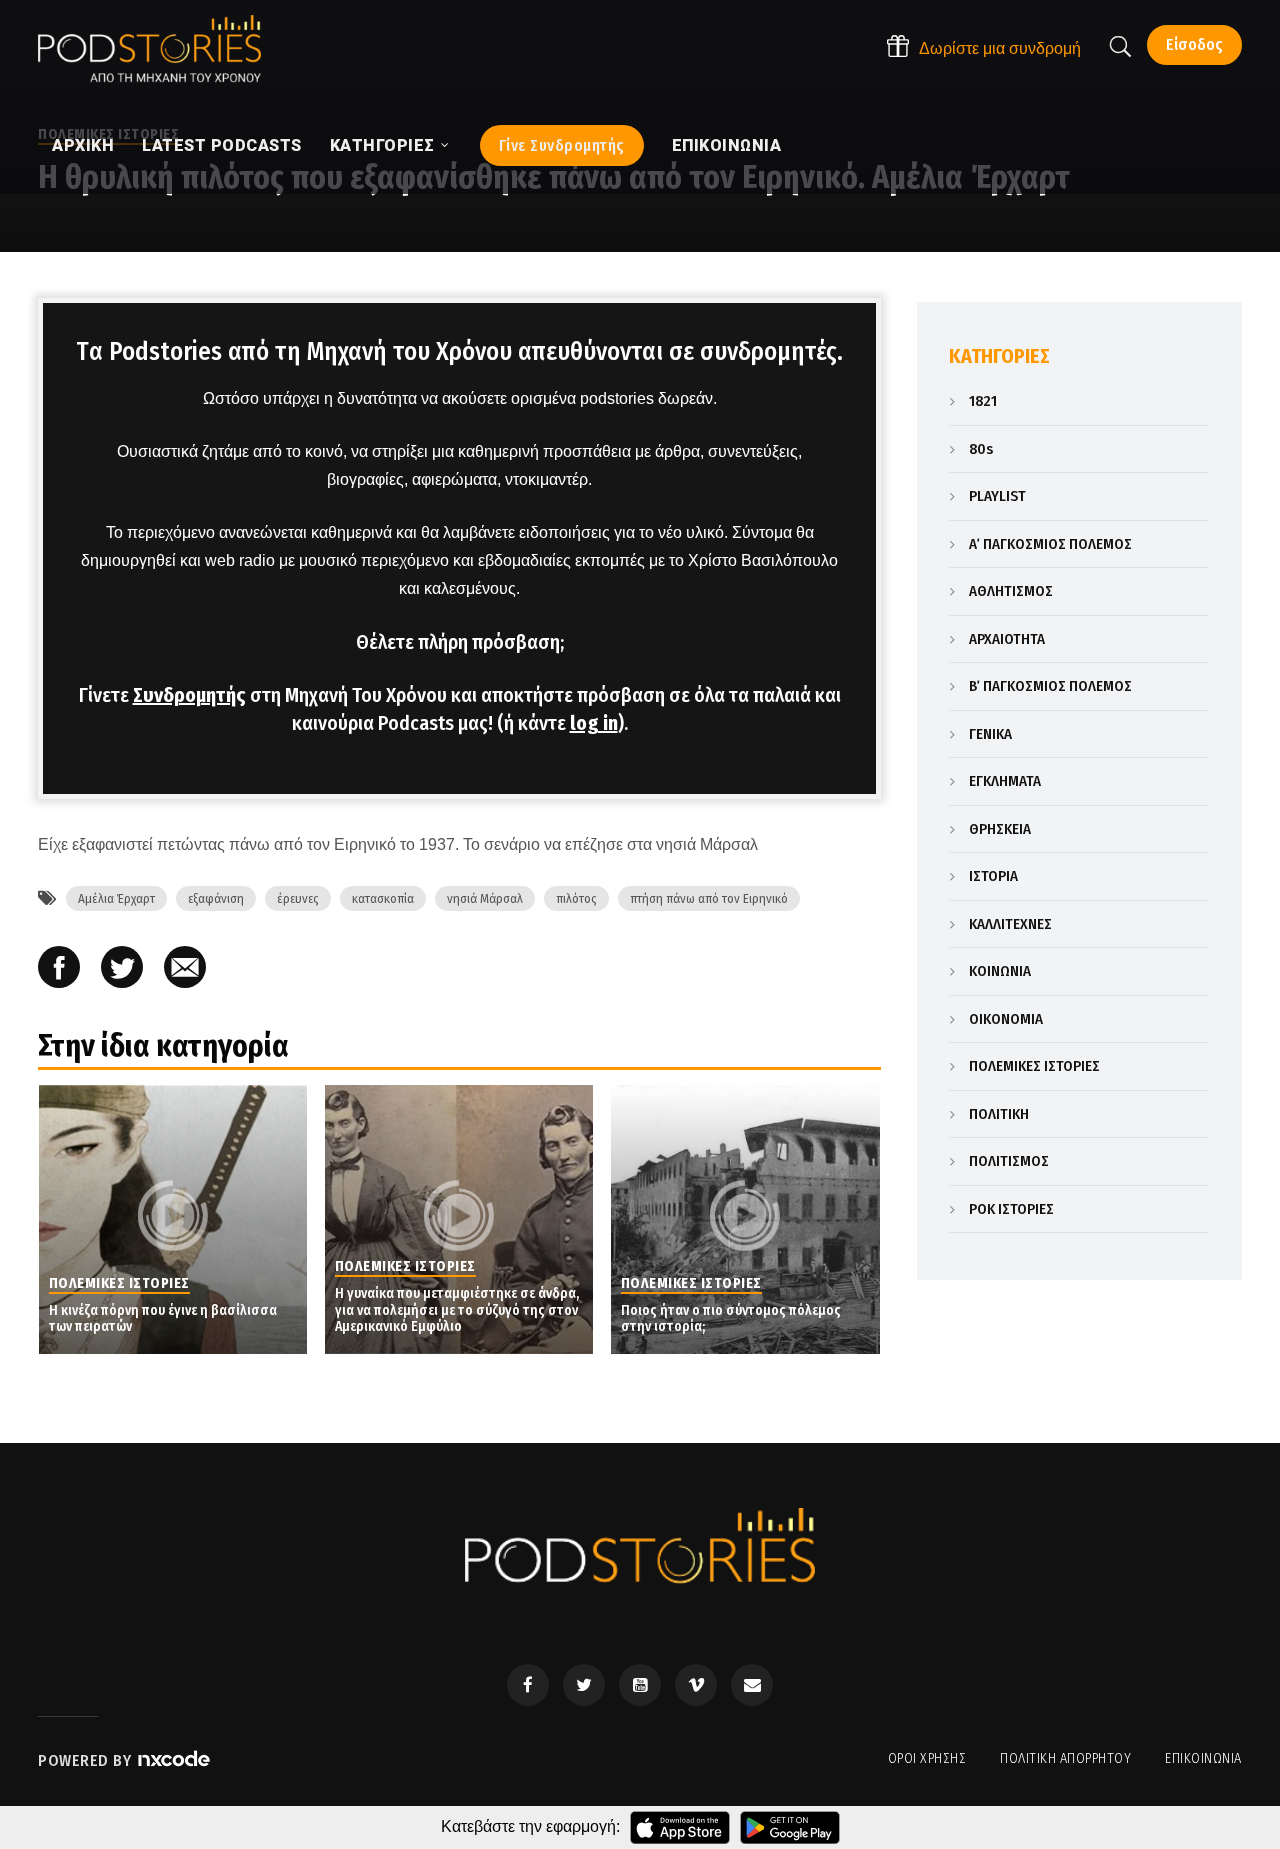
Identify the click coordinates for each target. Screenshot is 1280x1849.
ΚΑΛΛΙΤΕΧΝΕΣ (1010, 924)
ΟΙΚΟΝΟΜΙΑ (1006, 1019)
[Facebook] (528, 1685)
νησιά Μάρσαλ (485, 898)
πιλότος (576, 898)
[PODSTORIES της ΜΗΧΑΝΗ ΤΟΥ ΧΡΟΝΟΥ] (149, 49)
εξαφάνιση (216, 898)
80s (981, 449)
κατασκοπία (383, 898)
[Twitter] (584, 1685)
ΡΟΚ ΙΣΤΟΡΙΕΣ (1011, 1209)
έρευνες (298, 898)
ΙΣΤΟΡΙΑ (993, 876)
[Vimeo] (696, 1685)
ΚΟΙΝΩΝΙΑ (1000, 971)
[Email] (185, 969)
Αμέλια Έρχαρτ (116, 898)
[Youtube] (640, 1685)
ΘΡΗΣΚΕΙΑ (1000, 829)
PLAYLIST (997, 496)
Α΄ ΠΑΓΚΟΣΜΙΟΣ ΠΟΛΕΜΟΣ (1050, 544)
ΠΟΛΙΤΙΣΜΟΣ (1009, 1161)
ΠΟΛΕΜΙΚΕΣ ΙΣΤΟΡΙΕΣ (1034, 1066)
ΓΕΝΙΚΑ (990, 734)
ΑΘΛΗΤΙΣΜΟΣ (1011, 591)
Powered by (87, 1760)
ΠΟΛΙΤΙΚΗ (999, 1114)
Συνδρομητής (189, 695)
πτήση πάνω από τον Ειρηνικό (709, 898)
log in (594, 723)
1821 (983, 401)
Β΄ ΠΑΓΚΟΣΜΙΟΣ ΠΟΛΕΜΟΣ (1050, 686)
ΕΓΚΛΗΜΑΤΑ (1005, 781)
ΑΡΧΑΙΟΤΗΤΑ (1007, 639)
